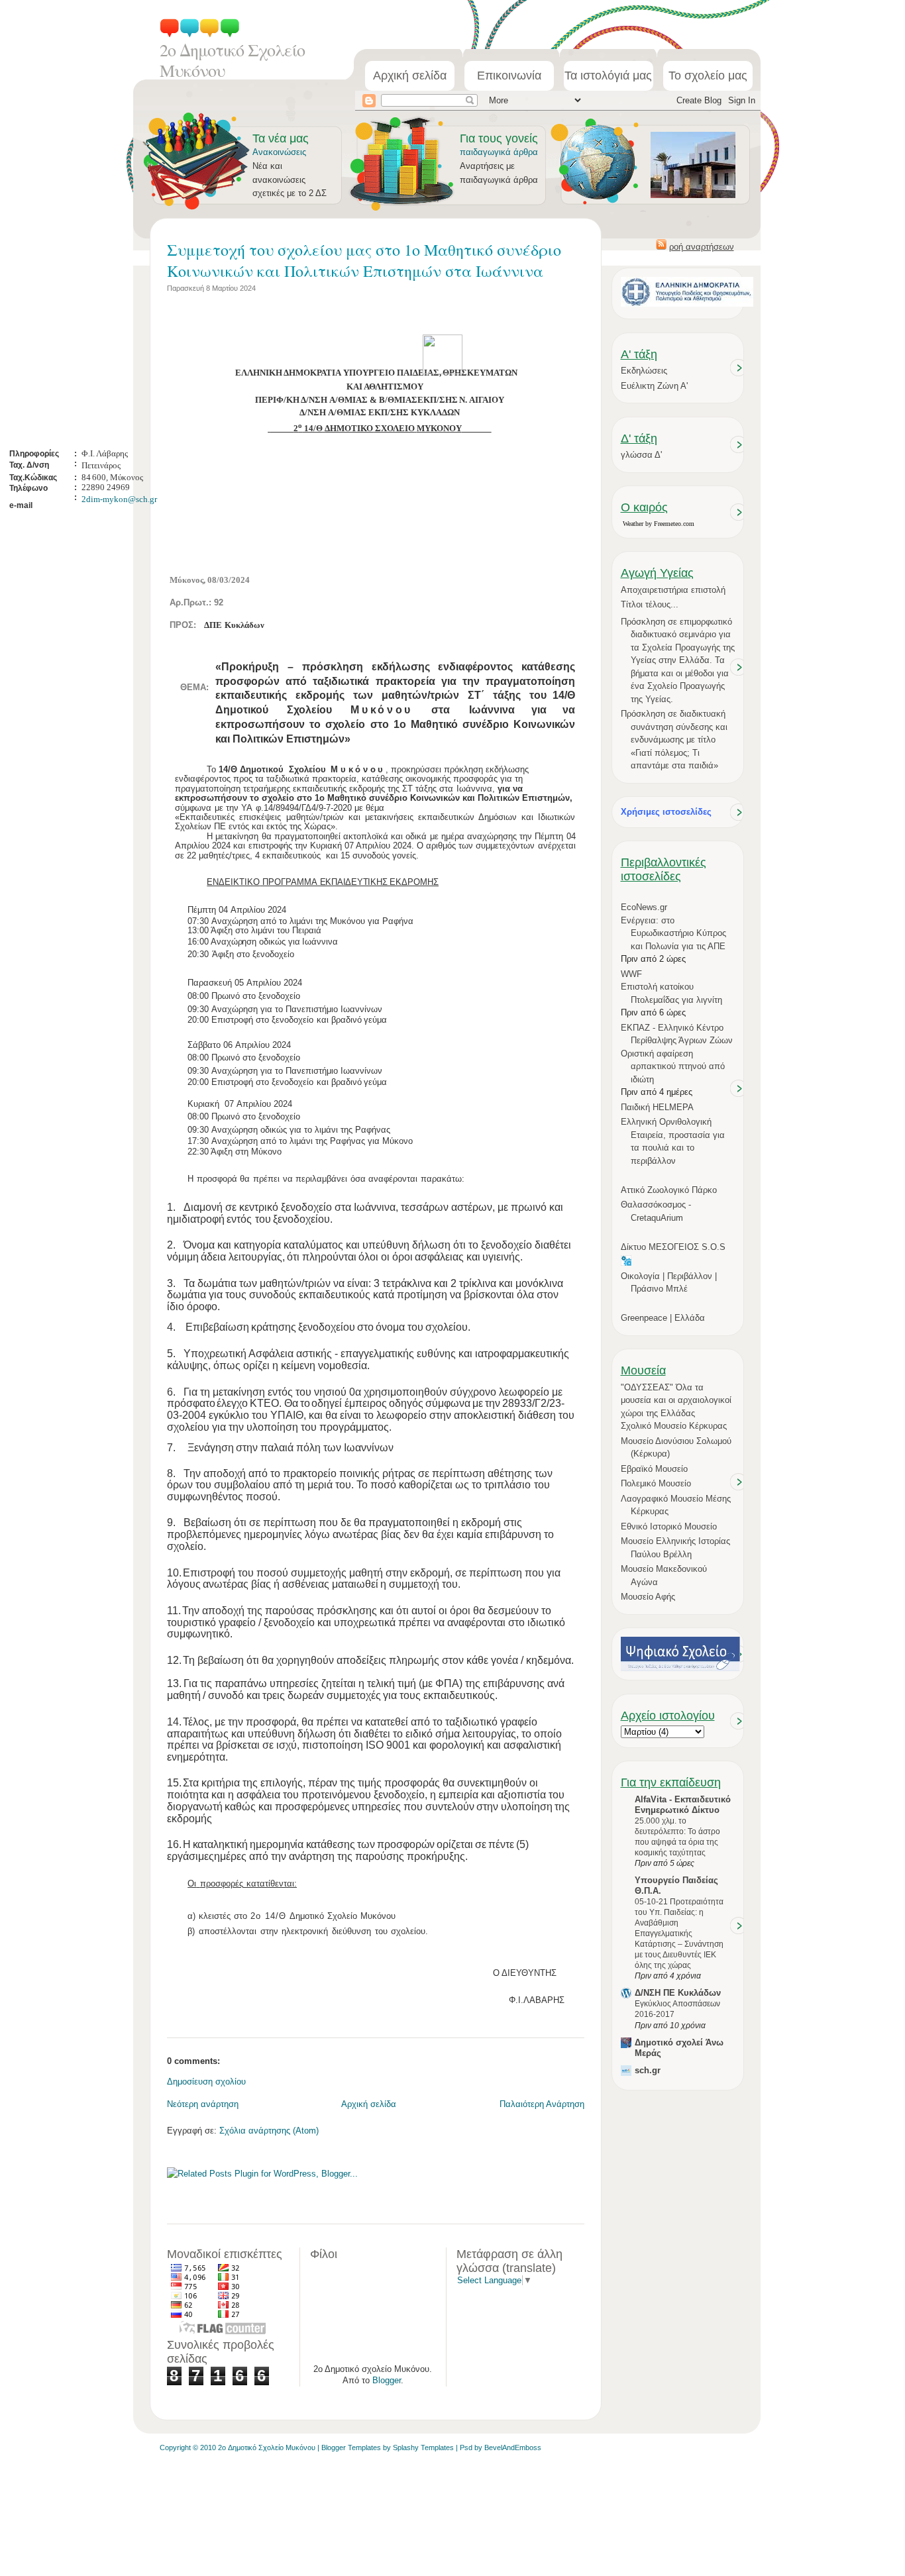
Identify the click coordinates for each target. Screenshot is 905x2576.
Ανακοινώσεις (279, 152)
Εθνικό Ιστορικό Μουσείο (669, 1526)
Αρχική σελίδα (410, 76)
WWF (631, 974)
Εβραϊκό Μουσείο (654, 1469)
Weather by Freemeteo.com (659, 524)
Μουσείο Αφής (648, 1597)
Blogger (387, 2380)
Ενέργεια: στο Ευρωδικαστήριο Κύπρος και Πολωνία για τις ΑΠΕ (673, 933)
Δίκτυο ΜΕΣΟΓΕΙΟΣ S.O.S (673, 1247)
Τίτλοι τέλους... (650, 604)
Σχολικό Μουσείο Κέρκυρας (674, 1426)
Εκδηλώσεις (644, 371)
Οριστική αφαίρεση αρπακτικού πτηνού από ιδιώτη (673, 1066)
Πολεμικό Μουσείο (656, 1483)
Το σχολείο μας (708, 76)
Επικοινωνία (509, 76)
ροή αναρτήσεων (702, 247)
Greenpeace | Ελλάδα (663, 1318)
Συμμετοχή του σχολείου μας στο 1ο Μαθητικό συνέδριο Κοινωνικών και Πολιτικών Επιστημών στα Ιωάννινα (364, 260)
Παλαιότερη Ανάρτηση (542, 2104)
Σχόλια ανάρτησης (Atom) (269, 2131)
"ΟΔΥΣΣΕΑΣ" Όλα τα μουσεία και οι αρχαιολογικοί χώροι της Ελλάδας (676, 1400)
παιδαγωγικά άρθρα (499, 152)
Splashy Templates (423, 2447)
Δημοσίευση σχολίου (206, 2082)
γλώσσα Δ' (641, 455)
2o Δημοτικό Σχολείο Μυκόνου (232, 60)
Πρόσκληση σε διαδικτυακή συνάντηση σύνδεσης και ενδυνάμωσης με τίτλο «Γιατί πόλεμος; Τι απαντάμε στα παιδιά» (674, 740)
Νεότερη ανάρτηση (203, 2104)
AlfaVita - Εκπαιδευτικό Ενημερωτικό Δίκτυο (683, 1805)
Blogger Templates (351, 2447)
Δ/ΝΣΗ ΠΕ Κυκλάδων (678, 1993)
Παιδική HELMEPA (657, 1107)
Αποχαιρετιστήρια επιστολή (673, 590)
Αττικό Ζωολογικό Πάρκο (669, 1190)
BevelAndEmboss (513, 2447)
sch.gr (648, 2070)
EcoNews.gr (644, 907)
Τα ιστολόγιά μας (608, 76)
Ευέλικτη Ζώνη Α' (654, 386)
